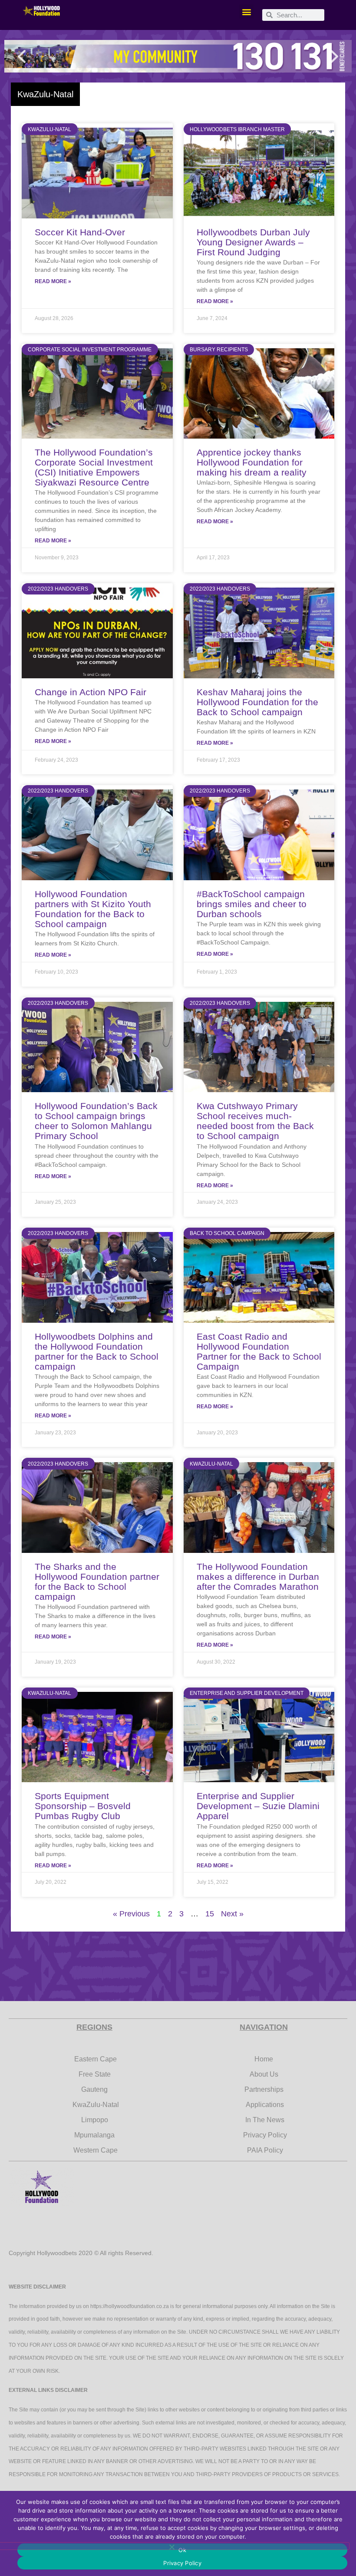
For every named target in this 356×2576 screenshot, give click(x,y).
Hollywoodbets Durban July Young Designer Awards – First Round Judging (253, 242)
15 (210, 1914)
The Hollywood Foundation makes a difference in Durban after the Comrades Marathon (258, 1577)
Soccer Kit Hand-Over (80, 232)
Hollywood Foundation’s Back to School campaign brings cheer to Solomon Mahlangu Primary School (96, 1121)
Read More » (53, 281)
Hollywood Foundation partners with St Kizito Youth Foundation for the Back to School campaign (93, 909)
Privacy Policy (182, 2563)
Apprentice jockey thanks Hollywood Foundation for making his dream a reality (252, 462)
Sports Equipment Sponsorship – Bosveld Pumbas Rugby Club (83, 1806)
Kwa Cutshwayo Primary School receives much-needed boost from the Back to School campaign (255, 1121)
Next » (232, 1914)
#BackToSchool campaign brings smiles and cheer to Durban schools (252, 904)
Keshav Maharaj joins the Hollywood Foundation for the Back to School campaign (257, 702)
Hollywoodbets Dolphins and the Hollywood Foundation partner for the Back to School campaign (97, 1351)
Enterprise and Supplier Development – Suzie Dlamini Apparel (258, 1806)
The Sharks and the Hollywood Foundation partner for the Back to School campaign (97, 1582)
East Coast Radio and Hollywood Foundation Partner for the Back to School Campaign (259, 1351)
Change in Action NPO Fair (91, 692)
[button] (246, 12)
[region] (178, 56)
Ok (182, 2550)
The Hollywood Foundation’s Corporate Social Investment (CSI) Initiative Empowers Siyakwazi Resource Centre (94, 467)
